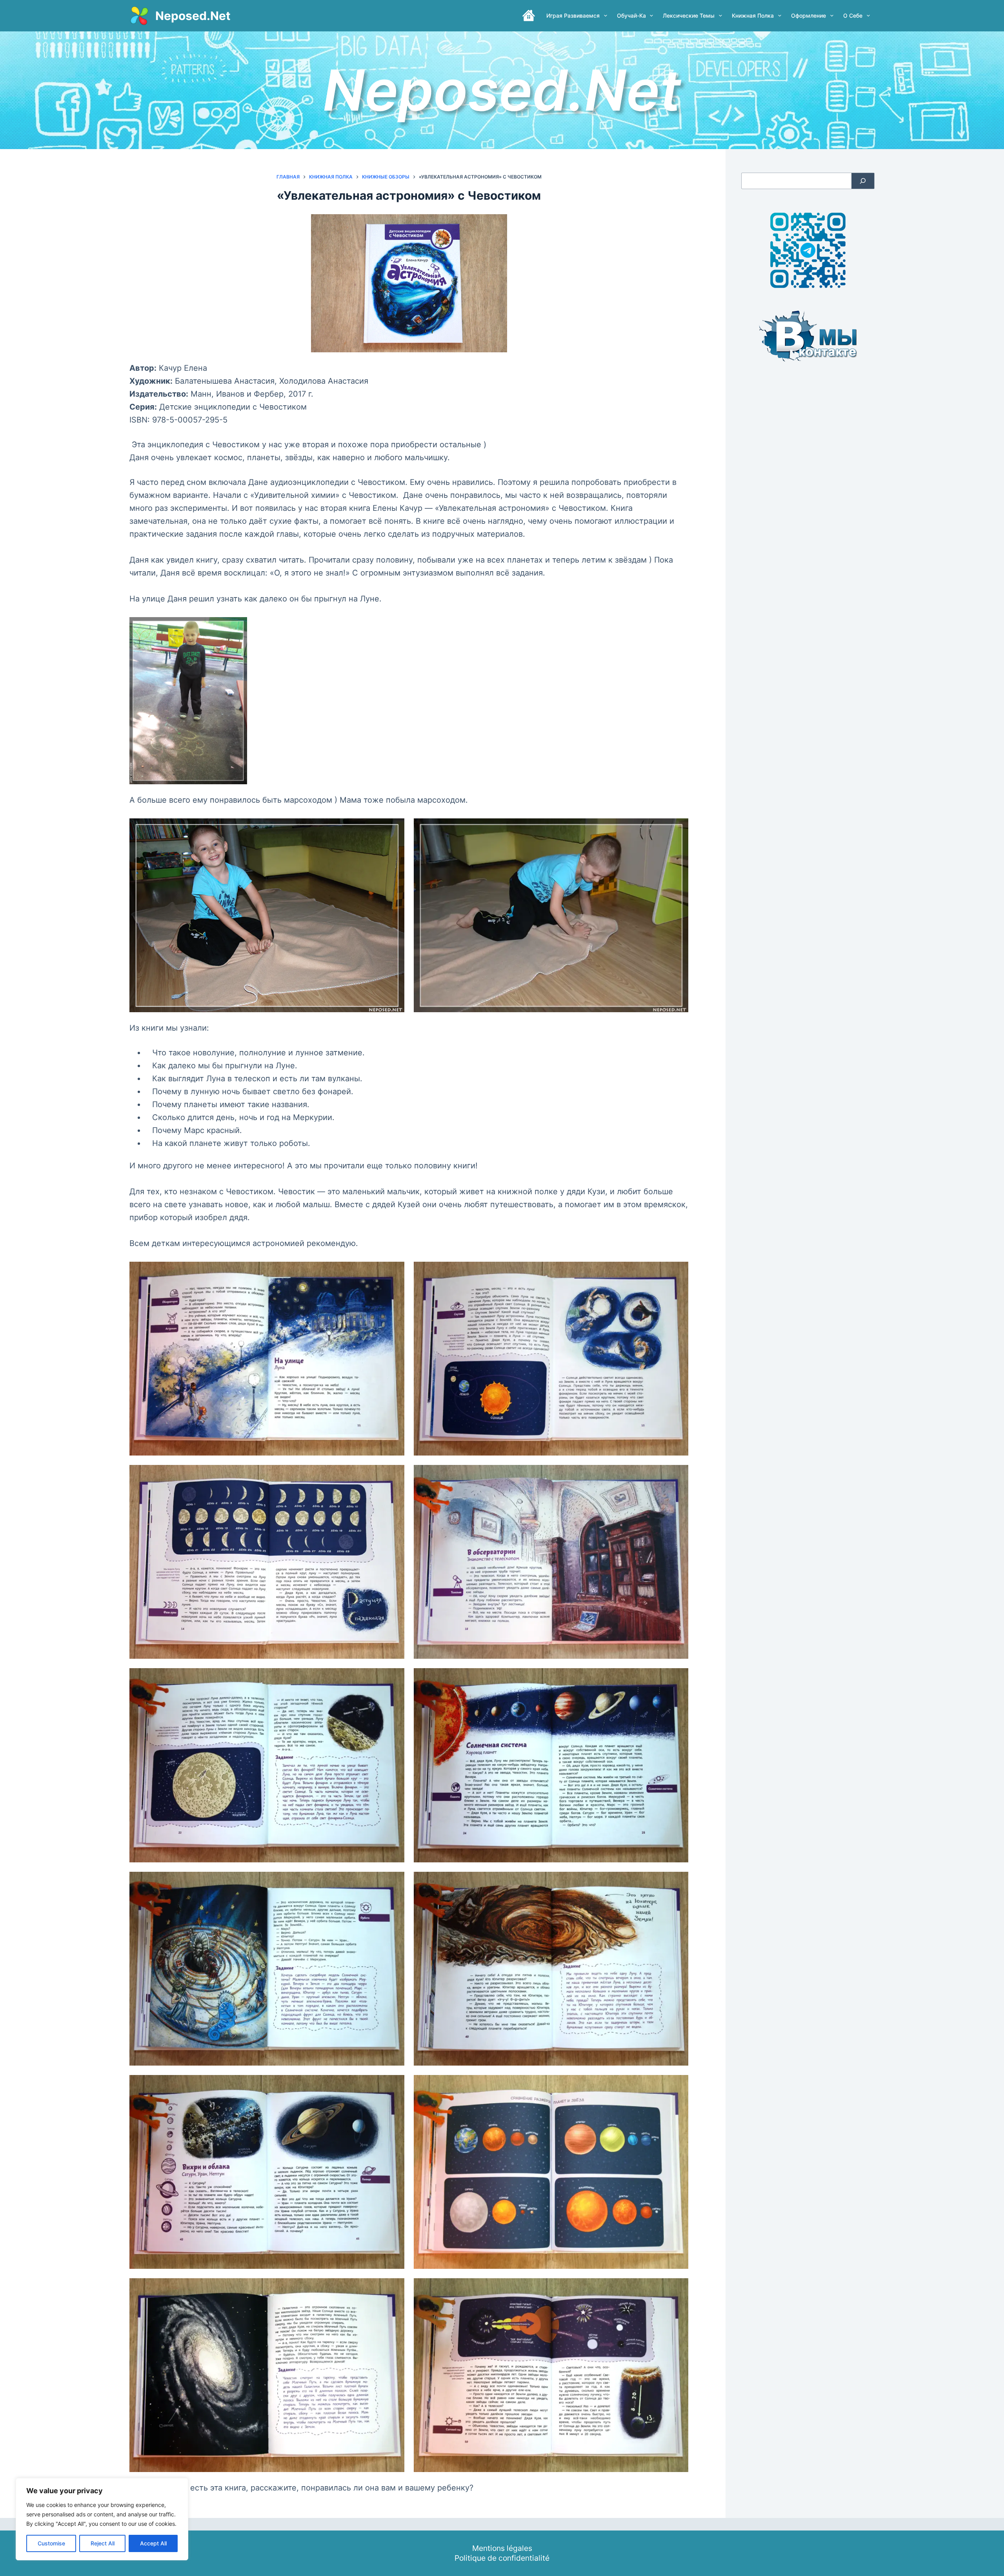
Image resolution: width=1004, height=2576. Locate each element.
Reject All (103, 2543)
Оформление (808, 15)
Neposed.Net (193, 16)
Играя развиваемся (573, 15)
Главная (529, 16)
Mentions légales (502, 2548)
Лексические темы (689, 15)
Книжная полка (753, 15)
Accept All (153, 2543)
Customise (51, 2543)
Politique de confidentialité (502, 2558)
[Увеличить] (394, 1272)
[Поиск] (863, 181)
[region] (102, 2519)
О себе (853, 15)
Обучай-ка (631, 15)
